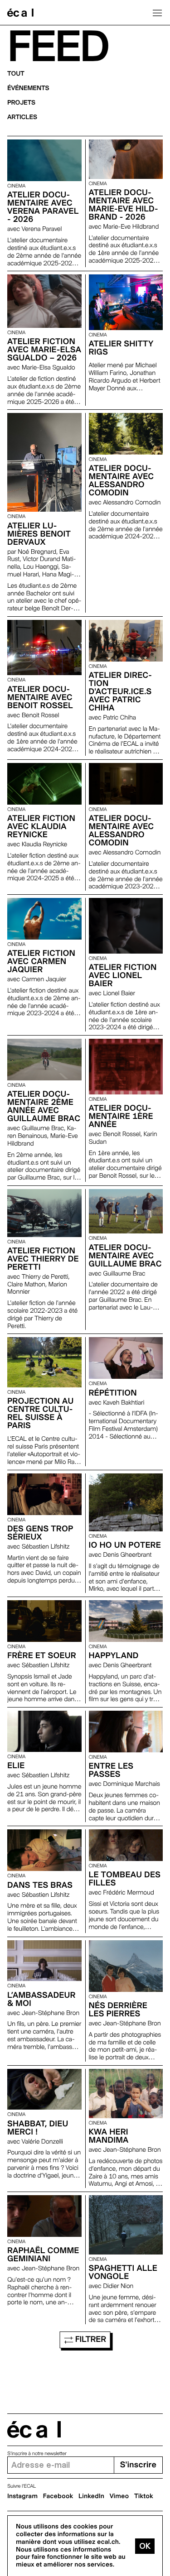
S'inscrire (138, 2465)
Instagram (22, 2496)
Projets (21, 103)
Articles (22, 117)
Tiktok (144, 2496)
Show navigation (157, 13)
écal (34, 2430)
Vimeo (119, 2496)
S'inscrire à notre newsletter (37, 2454)
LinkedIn (91, 2496)
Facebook (58, 2496)
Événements (28, 88)
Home (20, 13)
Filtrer (90, 2339)
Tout (16, 74)
